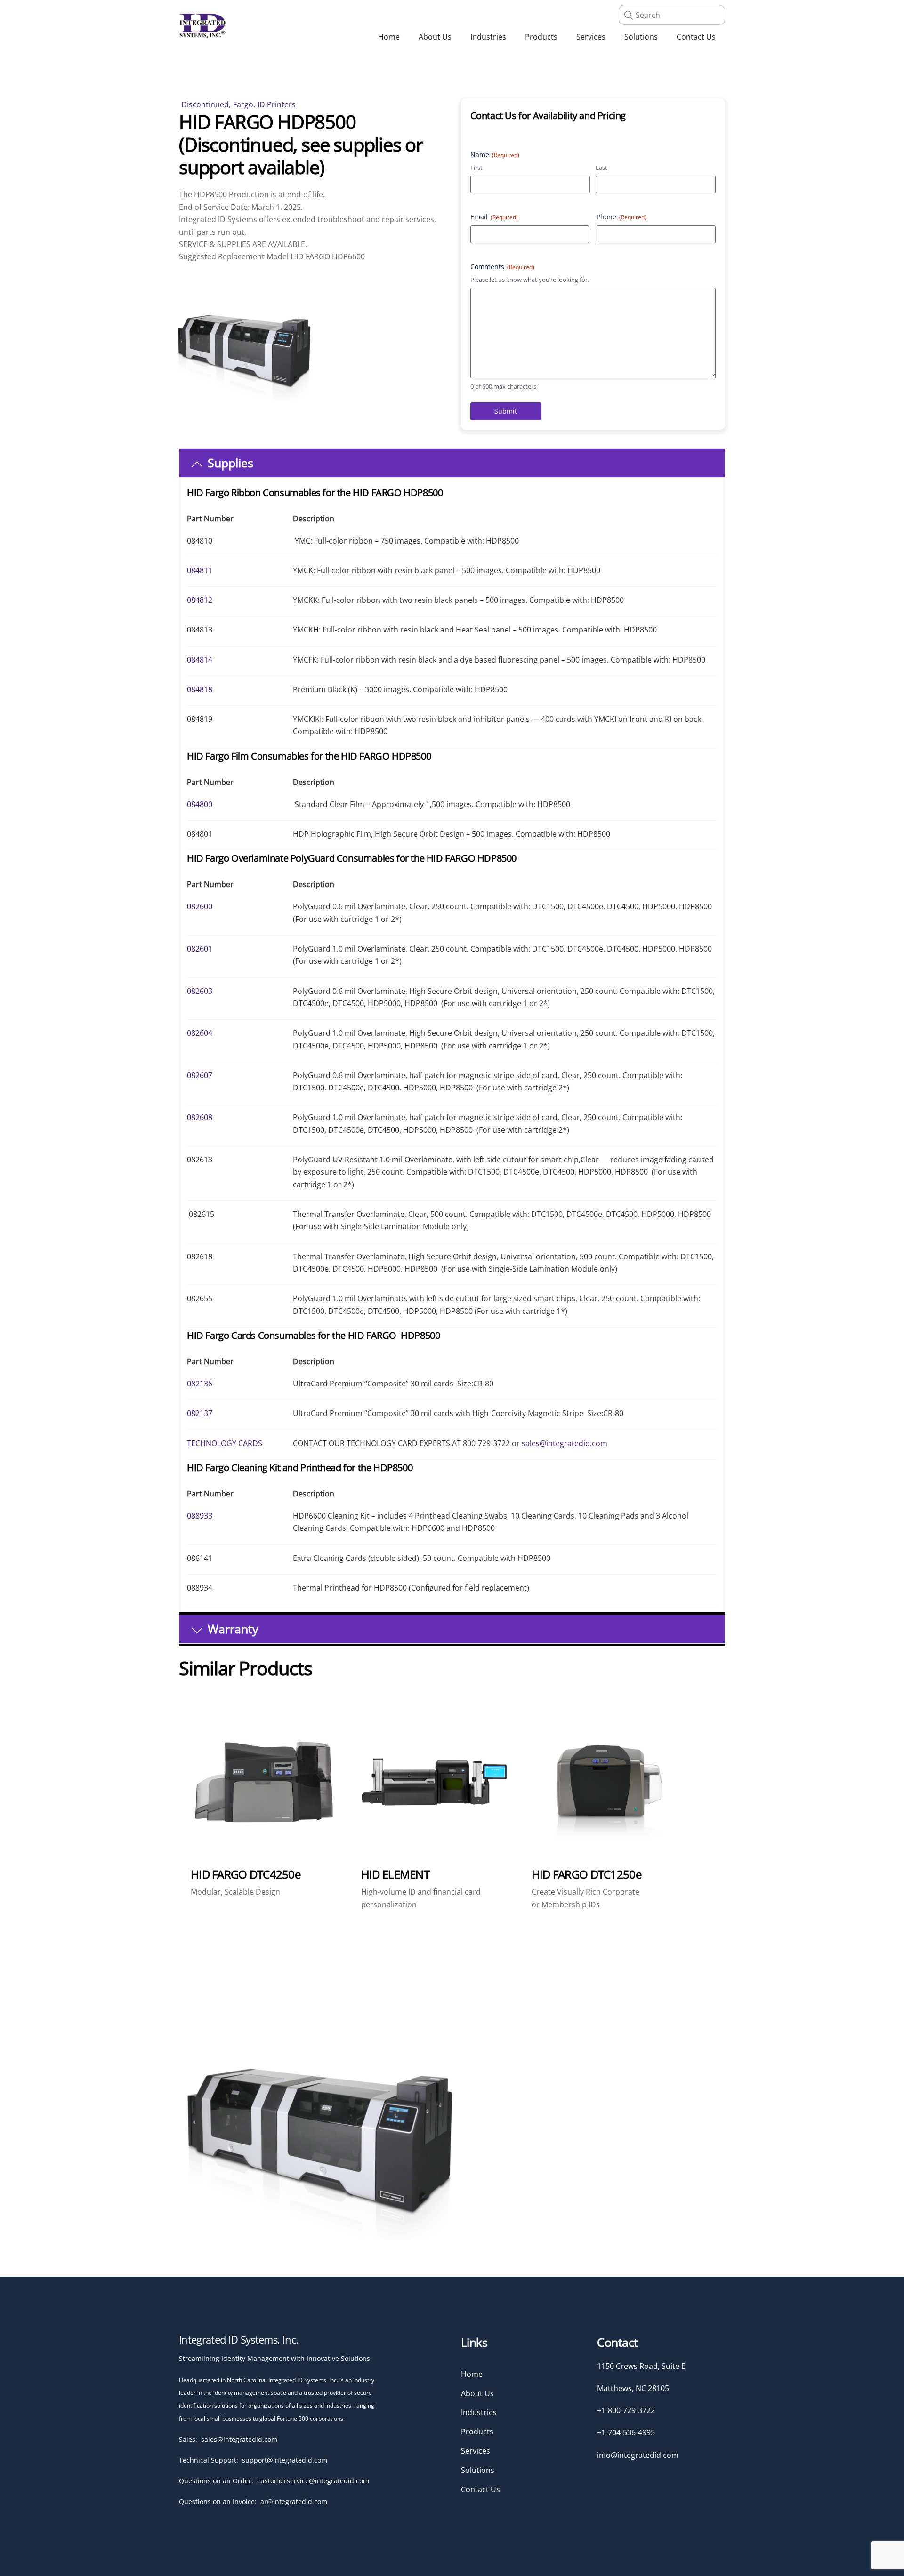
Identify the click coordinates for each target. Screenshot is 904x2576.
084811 (200, 570)
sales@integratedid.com (565, 1443)
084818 (200, 689)
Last (601, 168)
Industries (488, 37)
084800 (200, 804)
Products (541, 37)
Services (591, 37)
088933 (200, 1516)
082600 (200, 906)
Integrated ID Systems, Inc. (239, 2339)
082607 (200, 1075)
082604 (200, 1033)
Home (389, 37)
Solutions (641, 37)
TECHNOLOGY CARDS (225, 1443)
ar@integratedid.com (294, 2501)
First (476, 168)
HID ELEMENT (395, 1874)
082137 (200, 1413)
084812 (200, 600)
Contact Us (696, 37)
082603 (200, 991)
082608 (200, 1117)
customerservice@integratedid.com (313, 2481)
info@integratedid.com (638, 2455)
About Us (435, 37)
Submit (506, 411)
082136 (200, 1384)
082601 (200, 949)
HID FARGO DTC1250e (586, 1874)
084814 (200, 660)
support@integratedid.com (285, 2460)
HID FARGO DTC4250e (246, 1874)
